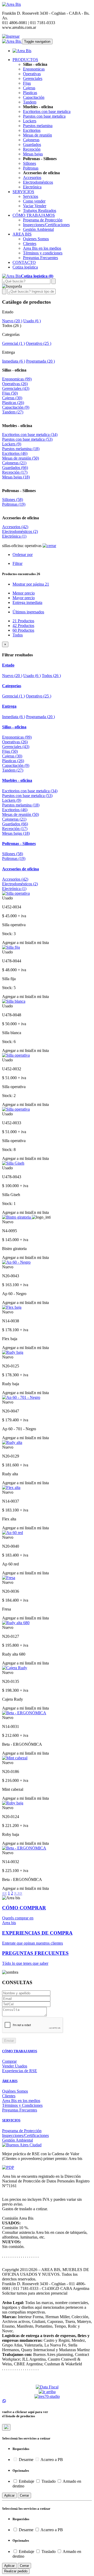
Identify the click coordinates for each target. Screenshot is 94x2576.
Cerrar (24, 2495)
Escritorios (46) (15, 453)
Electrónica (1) (14, 536)
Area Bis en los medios (42, 248)
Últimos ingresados (28, 612)
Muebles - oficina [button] (17, 780)
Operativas (32, 74)
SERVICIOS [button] (23, 192)
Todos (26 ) (51, 676)
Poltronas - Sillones (19, 491)
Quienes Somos (36, 239)
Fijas (27, 83)
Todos (18, 635)
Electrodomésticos (38, 182)
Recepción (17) (15, 472)
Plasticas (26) (13, 403)
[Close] (6, 2427)
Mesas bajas (33, 154)
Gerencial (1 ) (13, 343)
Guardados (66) (15, 468)
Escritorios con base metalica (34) (30, 435)
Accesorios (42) (15, 527)
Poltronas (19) (14, 504)
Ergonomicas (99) (17, 379)
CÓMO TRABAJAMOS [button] (34, 215)
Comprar (9, 2061)
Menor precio (24, 593)
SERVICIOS (11, 2120)
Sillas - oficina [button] (14, 727)
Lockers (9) (12, 444)
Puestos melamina (38, 126)
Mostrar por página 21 (31, 584)
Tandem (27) (13, 412)
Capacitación (34, 97)
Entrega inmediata (27, 602)
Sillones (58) (13, 500)
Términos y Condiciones (22, 2105)
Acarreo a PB (51, 2460)
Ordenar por (23, 555)
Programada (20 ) (40, 361)
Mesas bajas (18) (16, 477)
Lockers (30, 121)
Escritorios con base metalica (47, 111)
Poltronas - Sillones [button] (19, 844)
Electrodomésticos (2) (20, 531)
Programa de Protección (43, 220)
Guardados (32, 144)
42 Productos (23, 626)
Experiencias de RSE (20, 2071)
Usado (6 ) (32, 321)
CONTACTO (24, 262)
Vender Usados (15, 2066)
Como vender (34, 201)
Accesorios (32, 178)
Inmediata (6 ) (14, 361)
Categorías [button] (12, 686)
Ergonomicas (34, 69)
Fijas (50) (10, 393)
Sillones (30, 163)
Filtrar (17, 563)
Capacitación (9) (16, 407)
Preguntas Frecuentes (40, 258)
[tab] (47, 665)
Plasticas (30, 93)
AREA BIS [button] (22, 234)
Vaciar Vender (35, 206)
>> (20, 1893)
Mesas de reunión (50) (20, 458)
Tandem (30, 102)
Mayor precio (24, 598)
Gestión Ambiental (38, 229)
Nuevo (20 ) (12, 321)
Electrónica (32, 187)
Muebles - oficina (17, 426)
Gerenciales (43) (16, 388)
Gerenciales (33, 78)
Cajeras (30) (12, 398)
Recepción (32, 149)
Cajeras (29, 88)
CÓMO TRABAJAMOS (20, 2051)
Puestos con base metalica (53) (27, 439)
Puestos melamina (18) (21, 449)
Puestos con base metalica (44, 116)
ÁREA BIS (10, 2081)
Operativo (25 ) (39, 343)
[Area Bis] (11, 4)
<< (4, 1893)
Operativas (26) (15, 384)
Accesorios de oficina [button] (20, 869)
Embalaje (27, 2481)
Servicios (31, 196)
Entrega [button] (9, 706)
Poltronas (31, 168)
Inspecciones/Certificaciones (46, 225)
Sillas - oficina (14, 370)
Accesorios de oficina (20, 518)
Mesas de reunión (37, 135)
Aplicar (9, 2495)
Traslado (49, 2481)
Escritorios (32, 130)
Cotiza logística (25, 267)
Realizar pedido (16, 2571)
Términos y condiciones (43, 253)
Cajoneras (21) (14, 463)
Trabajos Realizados (40, 211)
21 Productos (23, 621)
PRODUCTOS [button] (25, 60)
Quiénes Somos (15, 2091)
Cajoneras (31, 140)
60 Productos (23, 630)
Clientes (30, 244)
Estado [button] (8, 665)
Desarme (26, 2460)
